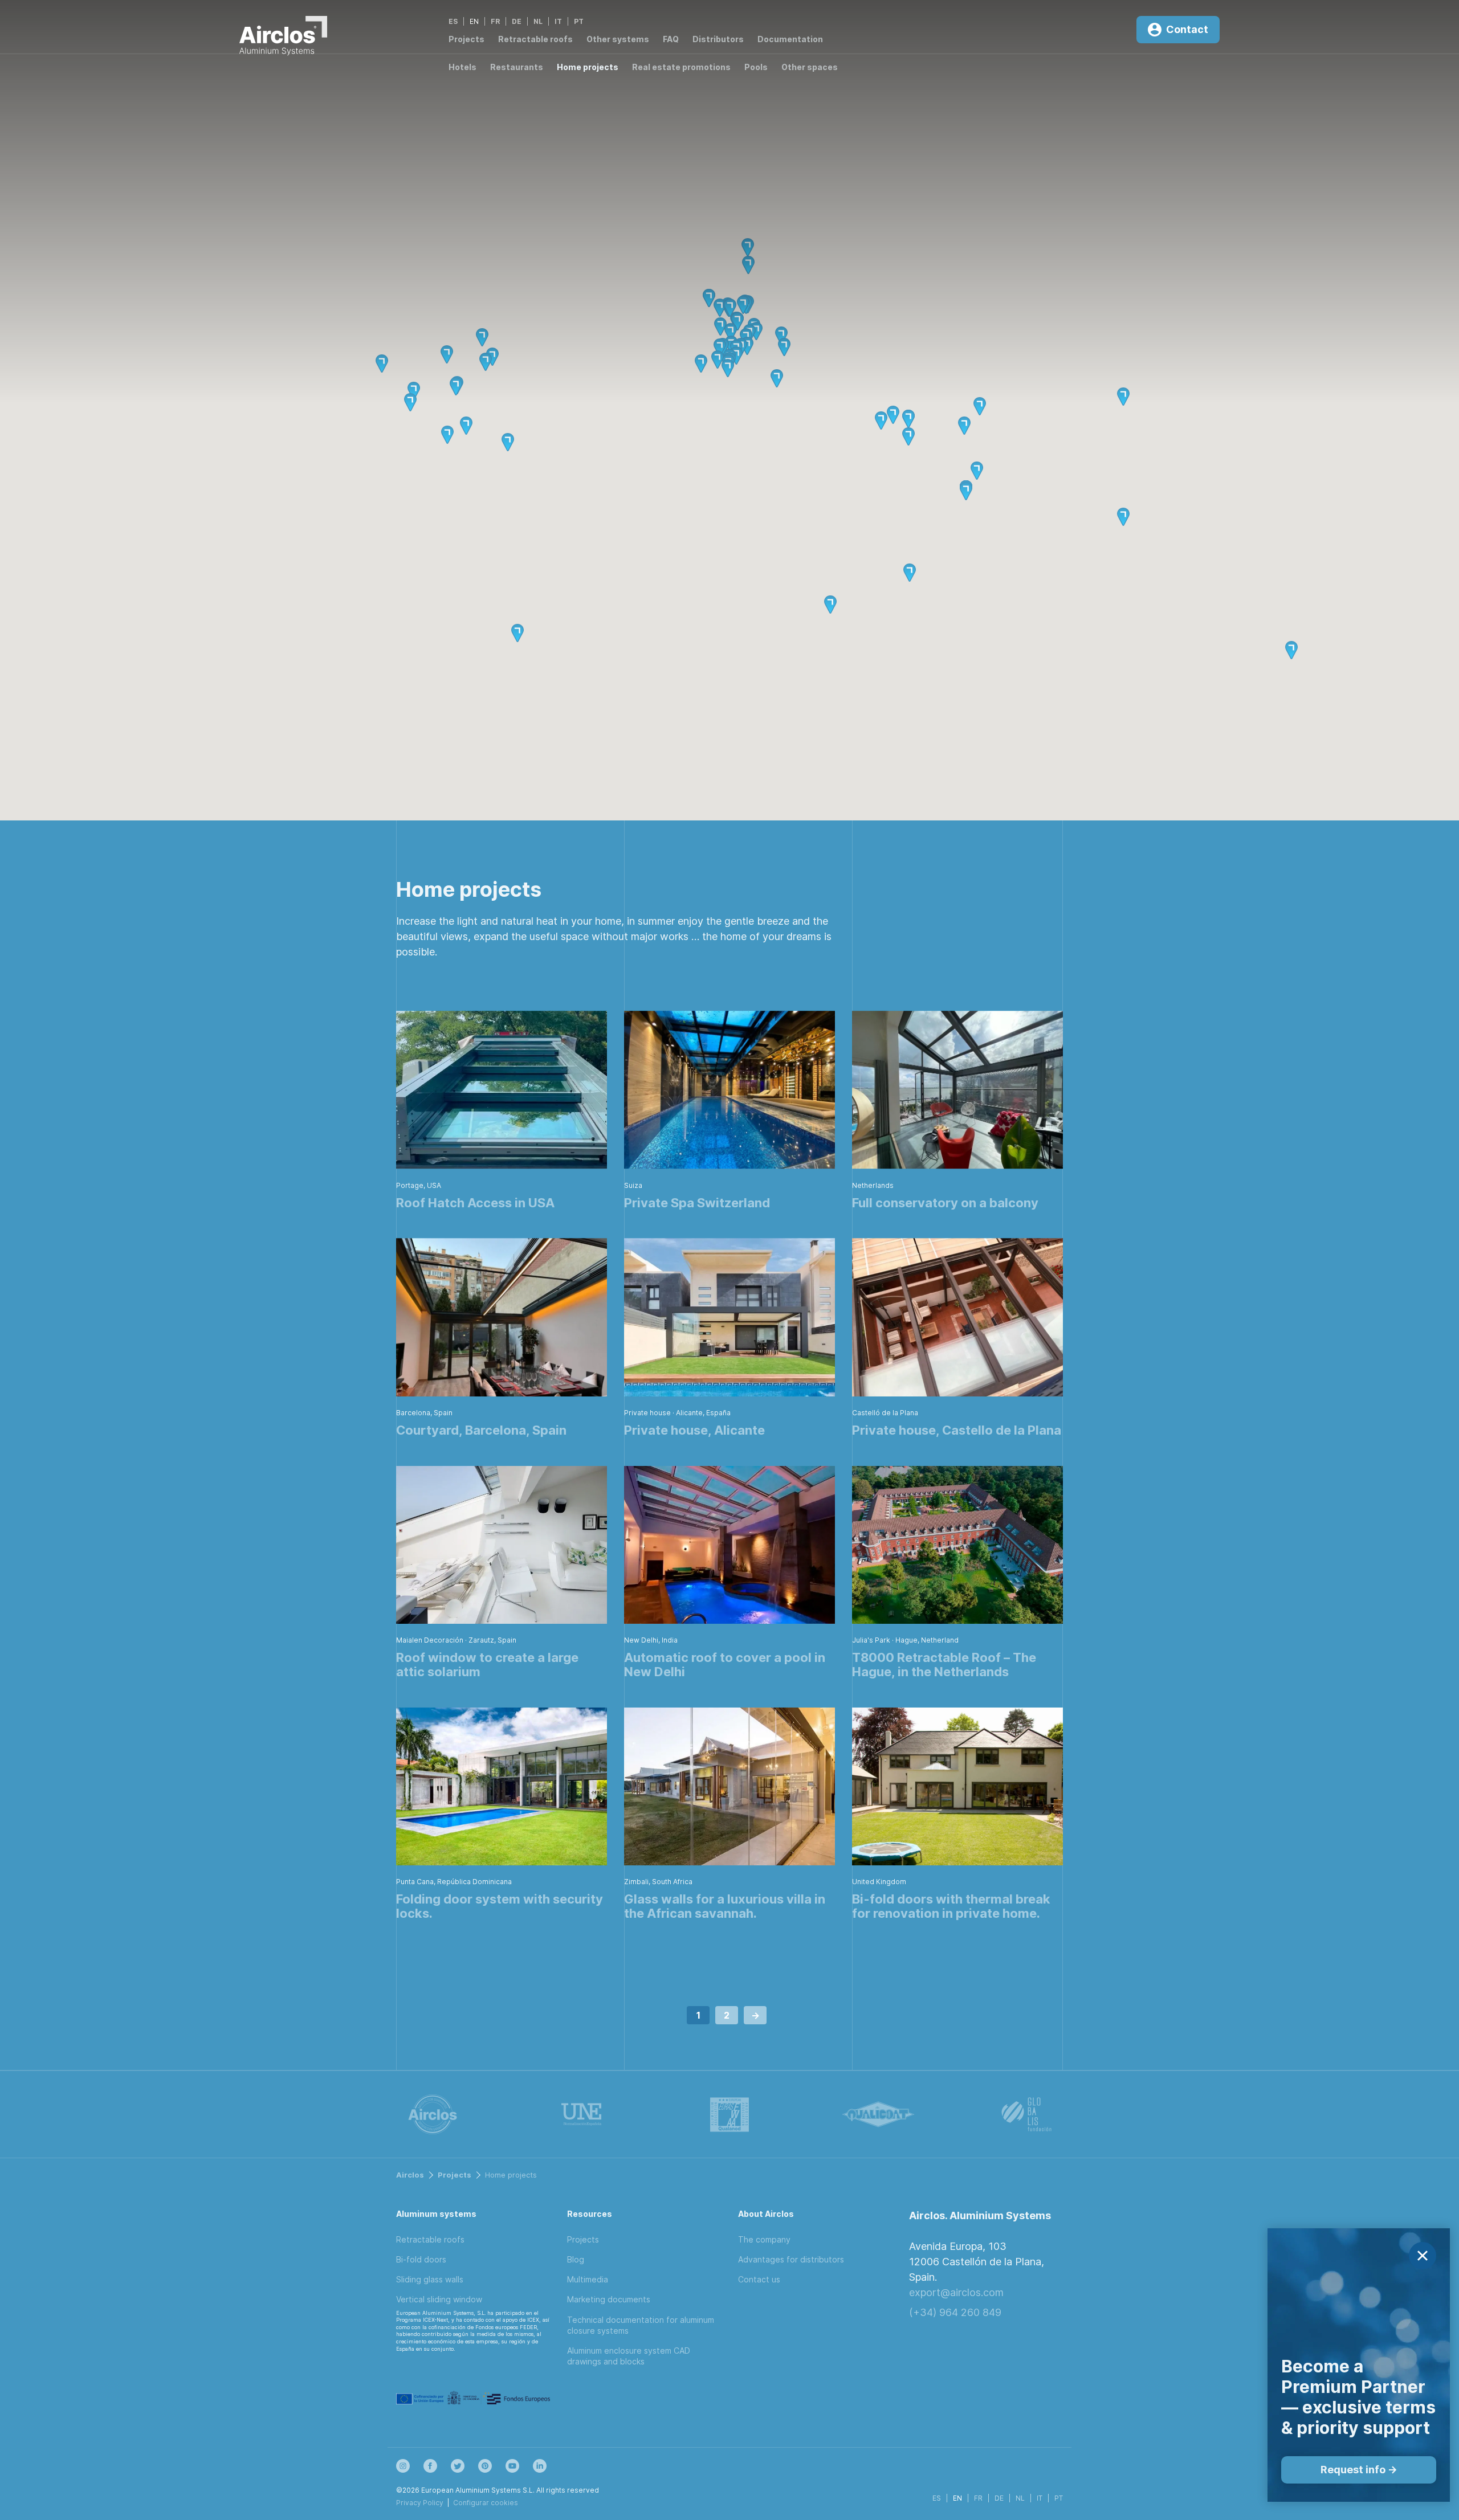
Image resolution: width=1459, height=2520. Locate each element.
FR (495, 21)
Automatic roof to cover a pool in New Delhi (725, 1665)
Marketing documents (609, 2299)
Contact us (759, 2279)
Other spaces (810, 67)
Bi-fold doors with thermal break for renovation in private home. (951, 1906)
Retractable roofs (535, 39)
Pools (756, 67)
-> (755, 2015)
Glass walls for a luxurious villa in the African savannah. (725, 1906)
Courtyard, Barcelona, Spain (481, 1430)
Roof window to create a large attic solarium (487, 1665)
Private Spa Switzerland (697, 1203)
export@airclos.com (956, 2292)
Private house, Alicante (694, 1430)
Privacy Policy (420, 2503)
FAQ (671, 39)
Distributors (718, 39)
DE (517, 21)
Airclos (410, 2175)
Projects (466, 39)
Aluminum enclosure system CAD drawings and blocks (629, 2356)
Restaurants (517, 67)
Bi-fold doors (421, 2259)
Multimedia (588, 2279)
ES (453, 21)
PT (579, 21)
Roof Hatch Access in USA (475, 1203)
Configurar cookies (486, 2503)
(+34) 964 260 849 (955, 2312)
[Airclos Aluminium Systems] (283, 38)
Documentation (790, 39)
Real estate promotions (681, 67)
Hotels (462, 67)
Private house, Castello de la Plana (957, 1430)
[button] (737, 321)
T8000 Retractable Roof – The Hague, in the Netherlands (944, 1665)
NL (538, 21)
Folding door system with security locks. (500, 1906)
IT (558, 21)
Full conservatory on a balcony (945, 1203)
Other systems (618, 39)
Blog (576, 2259)
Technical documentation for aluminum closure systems (641, 2325)
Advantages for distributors (791, 2259)
